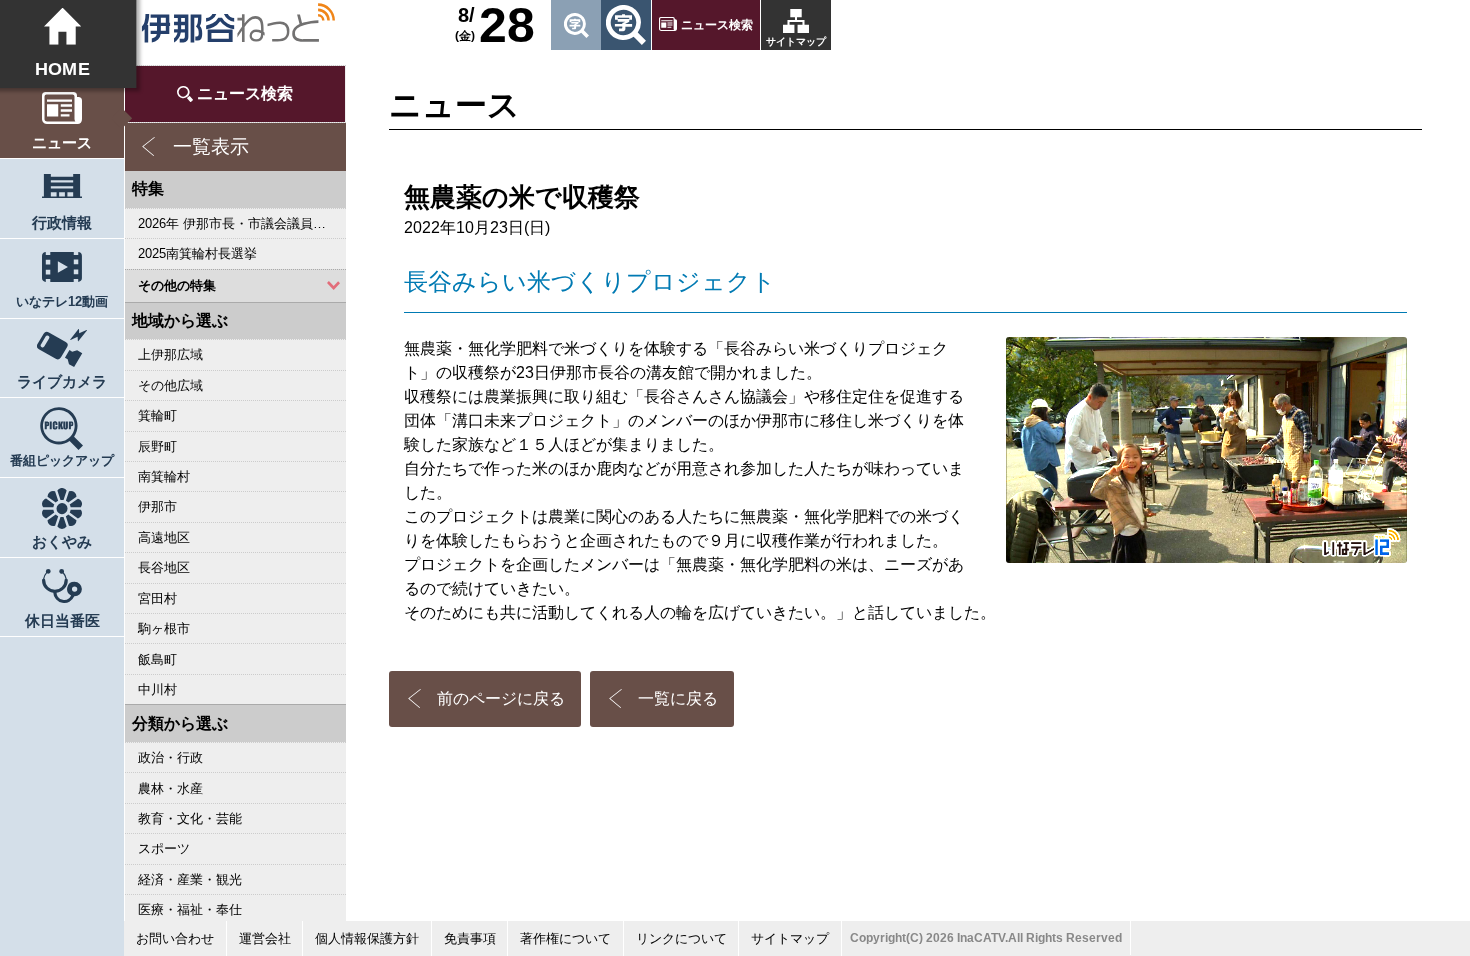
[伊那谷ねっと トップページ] (237, 23)
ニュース (62, 142)
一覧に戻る (678, 698)
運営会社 (265, 938)
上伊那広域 (170, 354)
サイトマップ (796, 41)
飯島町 (157, 659)
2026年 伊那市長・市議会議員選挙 (238, 223)
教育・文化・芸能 (190, 818)
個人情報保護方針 (367, 938)
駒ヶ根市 (164, 628)
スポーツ (164, 848)
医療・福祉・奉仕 (190, 909)
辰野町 (157, 446)
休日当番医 (62, 620)
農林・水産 (170, 788)
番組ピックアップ (62, 460)
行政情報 (62, 222)
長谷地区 (164, 567)
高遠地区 (164, 537)
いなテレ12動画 (62, 301)
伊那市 (157, 506)
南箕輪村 (164, 476)
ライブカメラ (62, 381)
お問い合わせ (175, 938)
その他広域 (170, 385)
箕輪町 (157, 415)
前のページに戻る (501, 698)
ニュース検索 (717, 25)
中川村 (157, 689)
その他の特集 (177, 285)
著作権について (565, 938)
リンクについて (681, 938)
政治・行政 (170, 757)
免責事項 (470, 938)
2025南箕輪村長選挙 (197, 253)
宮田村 (157, 598)
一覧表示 (211, 146)
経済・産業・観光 (190, 879)
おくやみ (62, 541)
